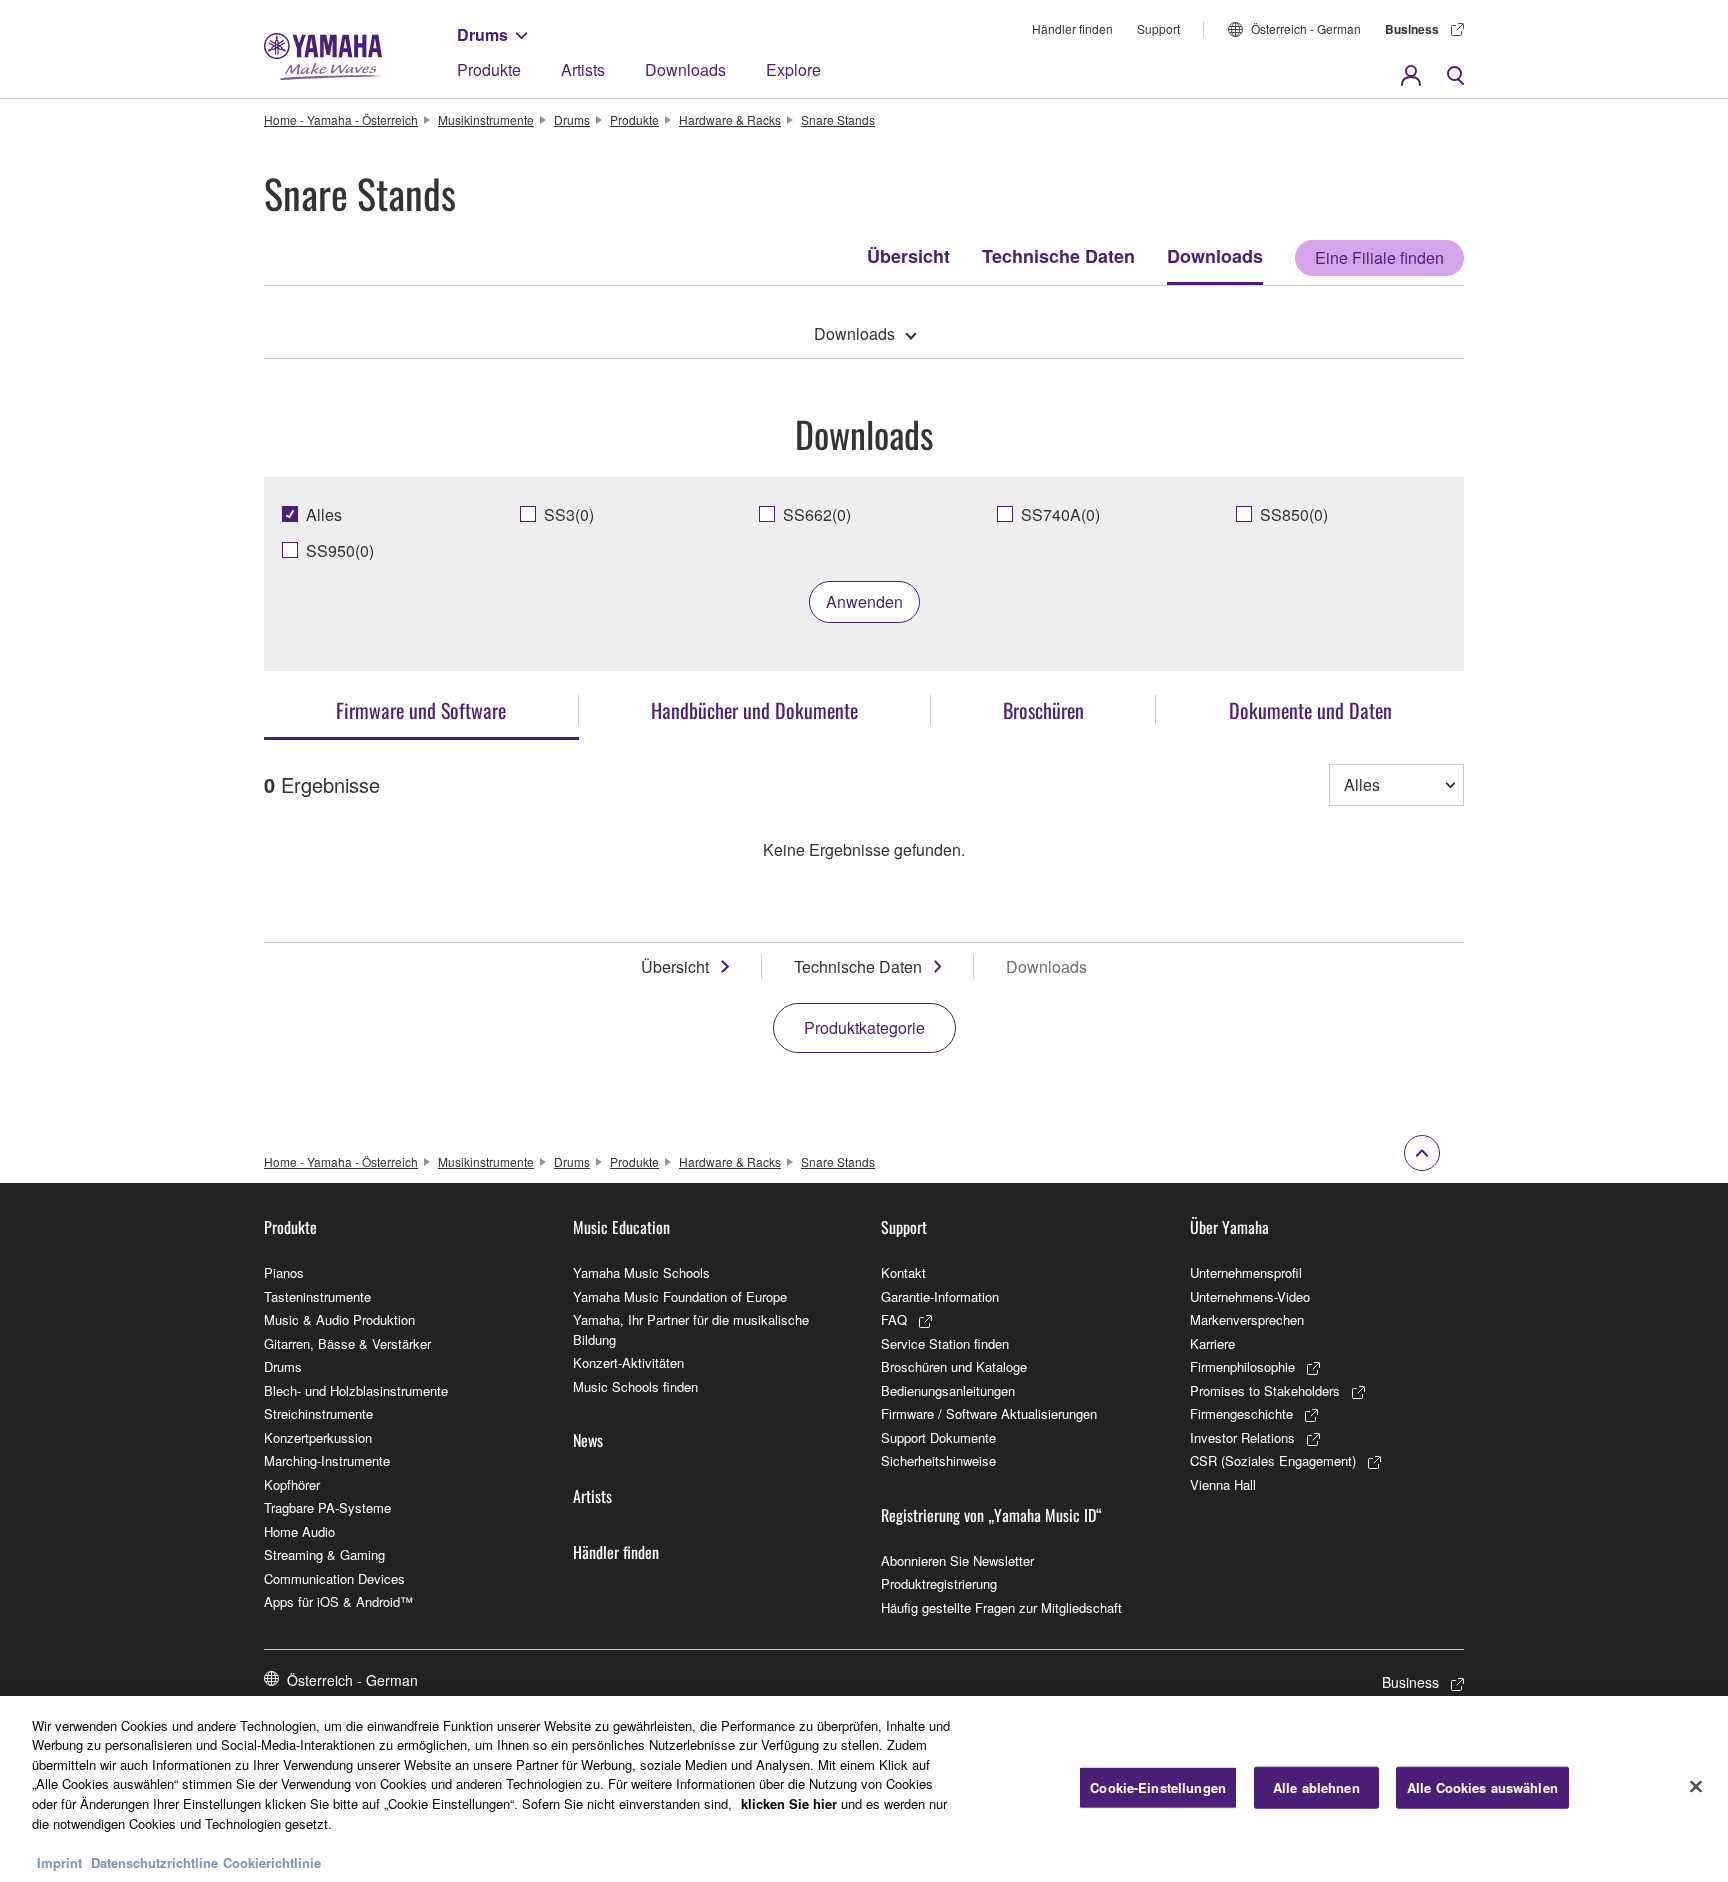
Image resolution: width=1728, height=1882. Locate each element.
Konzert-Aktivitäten (628, 1362)
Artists (583, 69)
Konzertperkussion (318, 1437)
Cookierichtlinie (272, 1861)
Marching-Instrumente (327, 1460)
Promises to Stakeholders (1265, 1390)
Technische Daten (1058, 256)
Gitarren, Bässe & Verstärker (347, 1343)
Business (1412, 29)
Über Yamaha (1229, 1227)
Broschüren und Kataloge (954, 1366)
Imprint (59, 1861)
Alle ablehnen (1316, 1787)
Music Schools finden (635, 1386)
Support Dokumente (938, 1437)
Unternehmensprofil (1246, 1272)
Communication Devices (334, 1578)
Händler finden (1072, 28)
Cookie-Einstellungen (1158, 1787)
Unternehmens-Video (1250, 1296)
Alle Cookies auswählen (1482, 1787)
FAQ (894, 1319)
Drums (482, 34)
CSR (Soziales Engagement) (1273, 1460)
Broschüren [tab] (1043, 710)
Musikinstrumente (486, 119)
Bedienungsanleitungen (948, 1390)
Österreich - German (1306, 28)
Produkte (489, 69)
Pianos (284, 1272)
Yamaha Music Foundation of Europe (680, 1296)
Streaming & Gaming (324, 1554)
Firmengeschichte (1241, 1413)
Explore (793, 69)
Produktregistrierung (939, 1583)
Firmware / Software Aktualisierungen (989, 1413)
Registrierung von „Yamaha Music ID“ (991, 1515)
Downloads (685, 69)
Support (1158, 28)
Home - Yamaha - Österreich (341, 119)
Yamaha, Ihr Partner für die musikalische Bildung (691, 1329)
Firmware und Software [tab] (421, 710)
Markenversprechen (1247, 1319)
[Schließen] (1696, 1786)
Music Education (621, 1227)
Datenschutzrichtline (154, 1861)
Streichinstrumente (318, 1413)
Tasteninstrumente (317, 1296)
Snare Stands (838, 119)
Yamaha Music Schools (641, 1272)
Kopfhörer (292, 1484)
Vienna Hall (1223, 1484)
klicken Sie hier (789, 1803)
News (588, 1440)
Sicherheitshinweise (938, 1460)
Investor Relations (1242, 1437)
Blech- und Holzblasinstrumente (356, 1390)
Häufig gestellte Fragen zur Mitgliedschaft (1001, 1607)
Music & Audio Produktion (339, 1319)
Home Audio (299, 1531)
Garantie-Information (940, 1296)
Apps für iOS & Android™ (338, 1601)
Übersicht (908, 256)
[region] (864, 1789)
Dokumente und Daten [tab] (1310, 710)
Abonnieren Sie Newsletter (957, 1560)
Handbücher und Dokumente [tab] (754, 710)
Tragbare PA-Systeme (327, 1507)
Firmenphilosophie (1242, 1366)
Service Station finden (945, 1343)
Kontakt (903, 1272)
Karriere (1212, 1343)
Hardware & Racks (730, 119)
